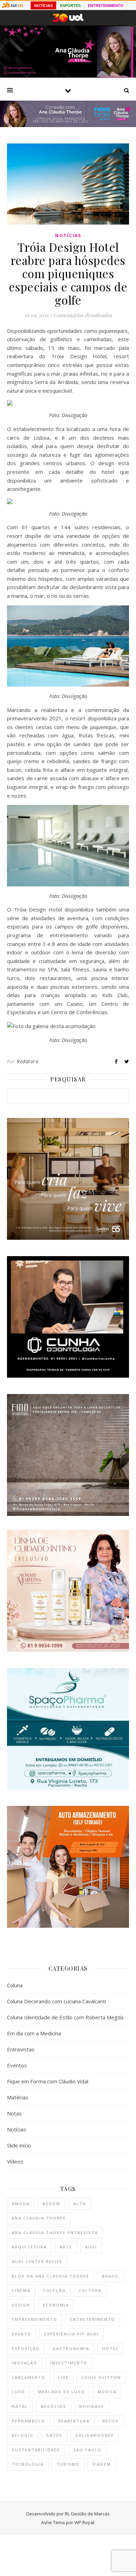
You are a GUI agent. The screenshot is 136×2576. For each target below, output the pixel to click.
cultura (90, 2290)
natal (20, 2406)
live (63, 2377)
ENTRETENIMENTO (106, 6)
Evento (22, 2334)
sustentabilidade (36, 2450)
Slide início (19, 2145)
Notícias (68, 236)
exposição (26, 2348)
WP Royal (84, 2522)
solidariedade (95, 2435)
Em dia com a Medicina (34, 2033)
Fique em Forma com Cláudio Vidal (48, 2081)
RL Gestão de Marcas (87, 2514)
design (21, 2305)
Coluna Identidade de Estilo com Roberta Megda (65, 2017)
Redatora (28, 1061)
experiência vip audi (71, 2334)
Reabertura (74, 2421)
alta (80, 2204)
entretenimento (93, 2319)
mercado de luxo (61, 2392)
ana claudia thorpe (39, 2218)
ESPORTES (70, 6)
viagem (102, 2464)
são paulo (87, 2450)
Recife (111, 2421)
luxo (18, 2392)
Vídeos (15, 2161)
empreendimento (35, 2319)
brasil (111, 2276)
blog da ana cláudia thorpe (51, 2276)
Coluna (15, 1985)
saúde (54, 2435)
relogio (23, 2435)
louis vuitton (101, 2377)
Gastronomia (71, 2348)
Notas (14, 2113)
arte (66, 2247)
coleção (55, 2290)
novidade (92, 2406)
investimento (69, 2363)
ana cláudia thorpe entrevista (55, 2233)
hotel (110, 2348)
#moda (21, 2204)
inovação (25, 2363)
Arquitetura (29, 2247)
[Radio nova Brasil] (68, 125)
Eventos (17, 2065)
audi (91, 2247)
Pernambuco (29, 2421)
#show (51, 2204)
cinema (21, 2290)
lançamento (29, 2377)
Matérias (18, 2097)
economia (56, 2305)
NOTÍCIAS (43, 6)
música (107, 2392)
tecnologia (28, 2464)
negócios (54, 2406)
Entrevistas (21, 2049)
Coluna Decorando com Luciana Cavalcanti (56, 2001)
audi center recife (37, 2261)
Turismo (68, 2464)
